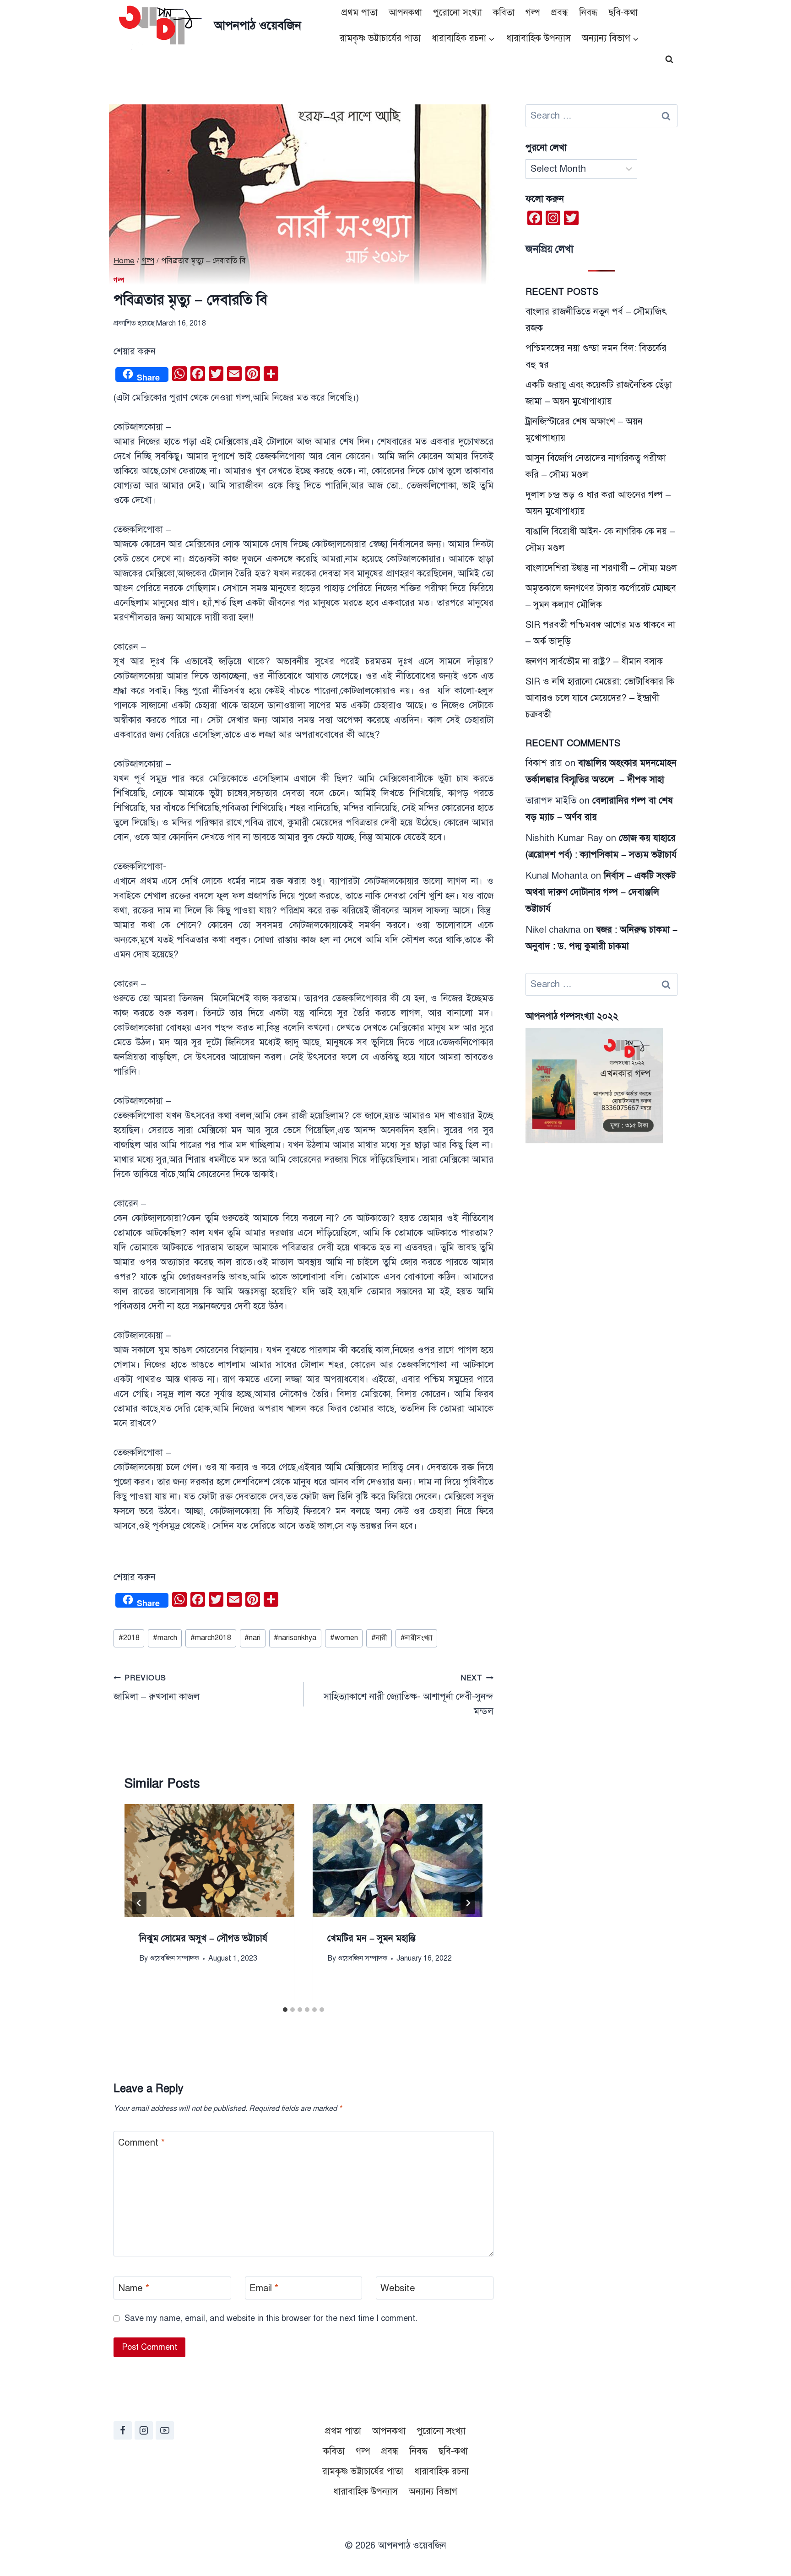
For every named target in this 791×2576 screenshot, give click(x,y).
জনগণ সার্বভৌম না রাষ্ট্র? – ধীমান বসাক (594, 661)
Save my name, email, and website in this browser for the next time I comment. (271, 2318)
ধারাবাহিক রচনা (442, 2471)
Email (264, 2288)
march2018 (211, 1638)
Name (134, 2288)
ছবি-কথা (623, 13)
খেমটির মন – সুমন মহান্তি (371, 1938)
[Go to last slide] (139, 1903)
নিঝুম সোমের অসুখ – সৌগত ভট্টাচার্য (203, 1938)
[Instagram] (144, 2430)
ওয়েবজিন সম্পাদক (174, 1958)
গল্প (533, 13)
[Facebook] (123, 2430)
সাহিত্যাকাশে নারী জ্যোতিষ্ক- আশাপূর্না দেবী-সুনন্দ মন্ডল (409, 1695)
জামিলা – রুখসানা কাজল (157, 1688)
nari (252, 1638)
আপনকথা (405, 13)
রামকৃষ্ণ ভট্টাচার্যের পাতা (380, 38)
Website (398, 2288)
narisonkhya (295, 1638)
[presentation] (209, 1861)
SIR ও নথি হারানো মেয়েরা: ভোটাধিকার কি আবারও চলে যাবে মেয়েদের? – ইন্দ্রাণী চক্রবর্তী (600, 698)
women (344, 1638)
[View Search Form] (669, 60)
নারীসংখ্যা (416, 1638)
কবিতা (504, 13)
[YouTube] (165, 2430)
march (165, 1638)
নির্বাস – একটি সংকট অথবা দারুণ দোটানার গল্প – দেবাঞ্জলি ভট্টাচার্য (601, 892)
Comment (141, 2143)
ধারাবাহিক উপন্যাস (539, 38)
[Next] (468, 1903)
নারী (379, 1638)
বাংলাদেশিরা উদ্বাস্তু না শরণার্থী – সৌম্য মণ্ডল (601, 568)
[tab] (285, 2010)
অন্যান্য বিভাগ (433, 2492)
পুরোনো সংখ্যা (458, 13)
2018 (129, 1638)
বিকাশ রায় (544, 763)
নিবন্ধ (588, 13)
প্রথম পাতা (360, 13)
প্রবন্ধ (560, 13)
